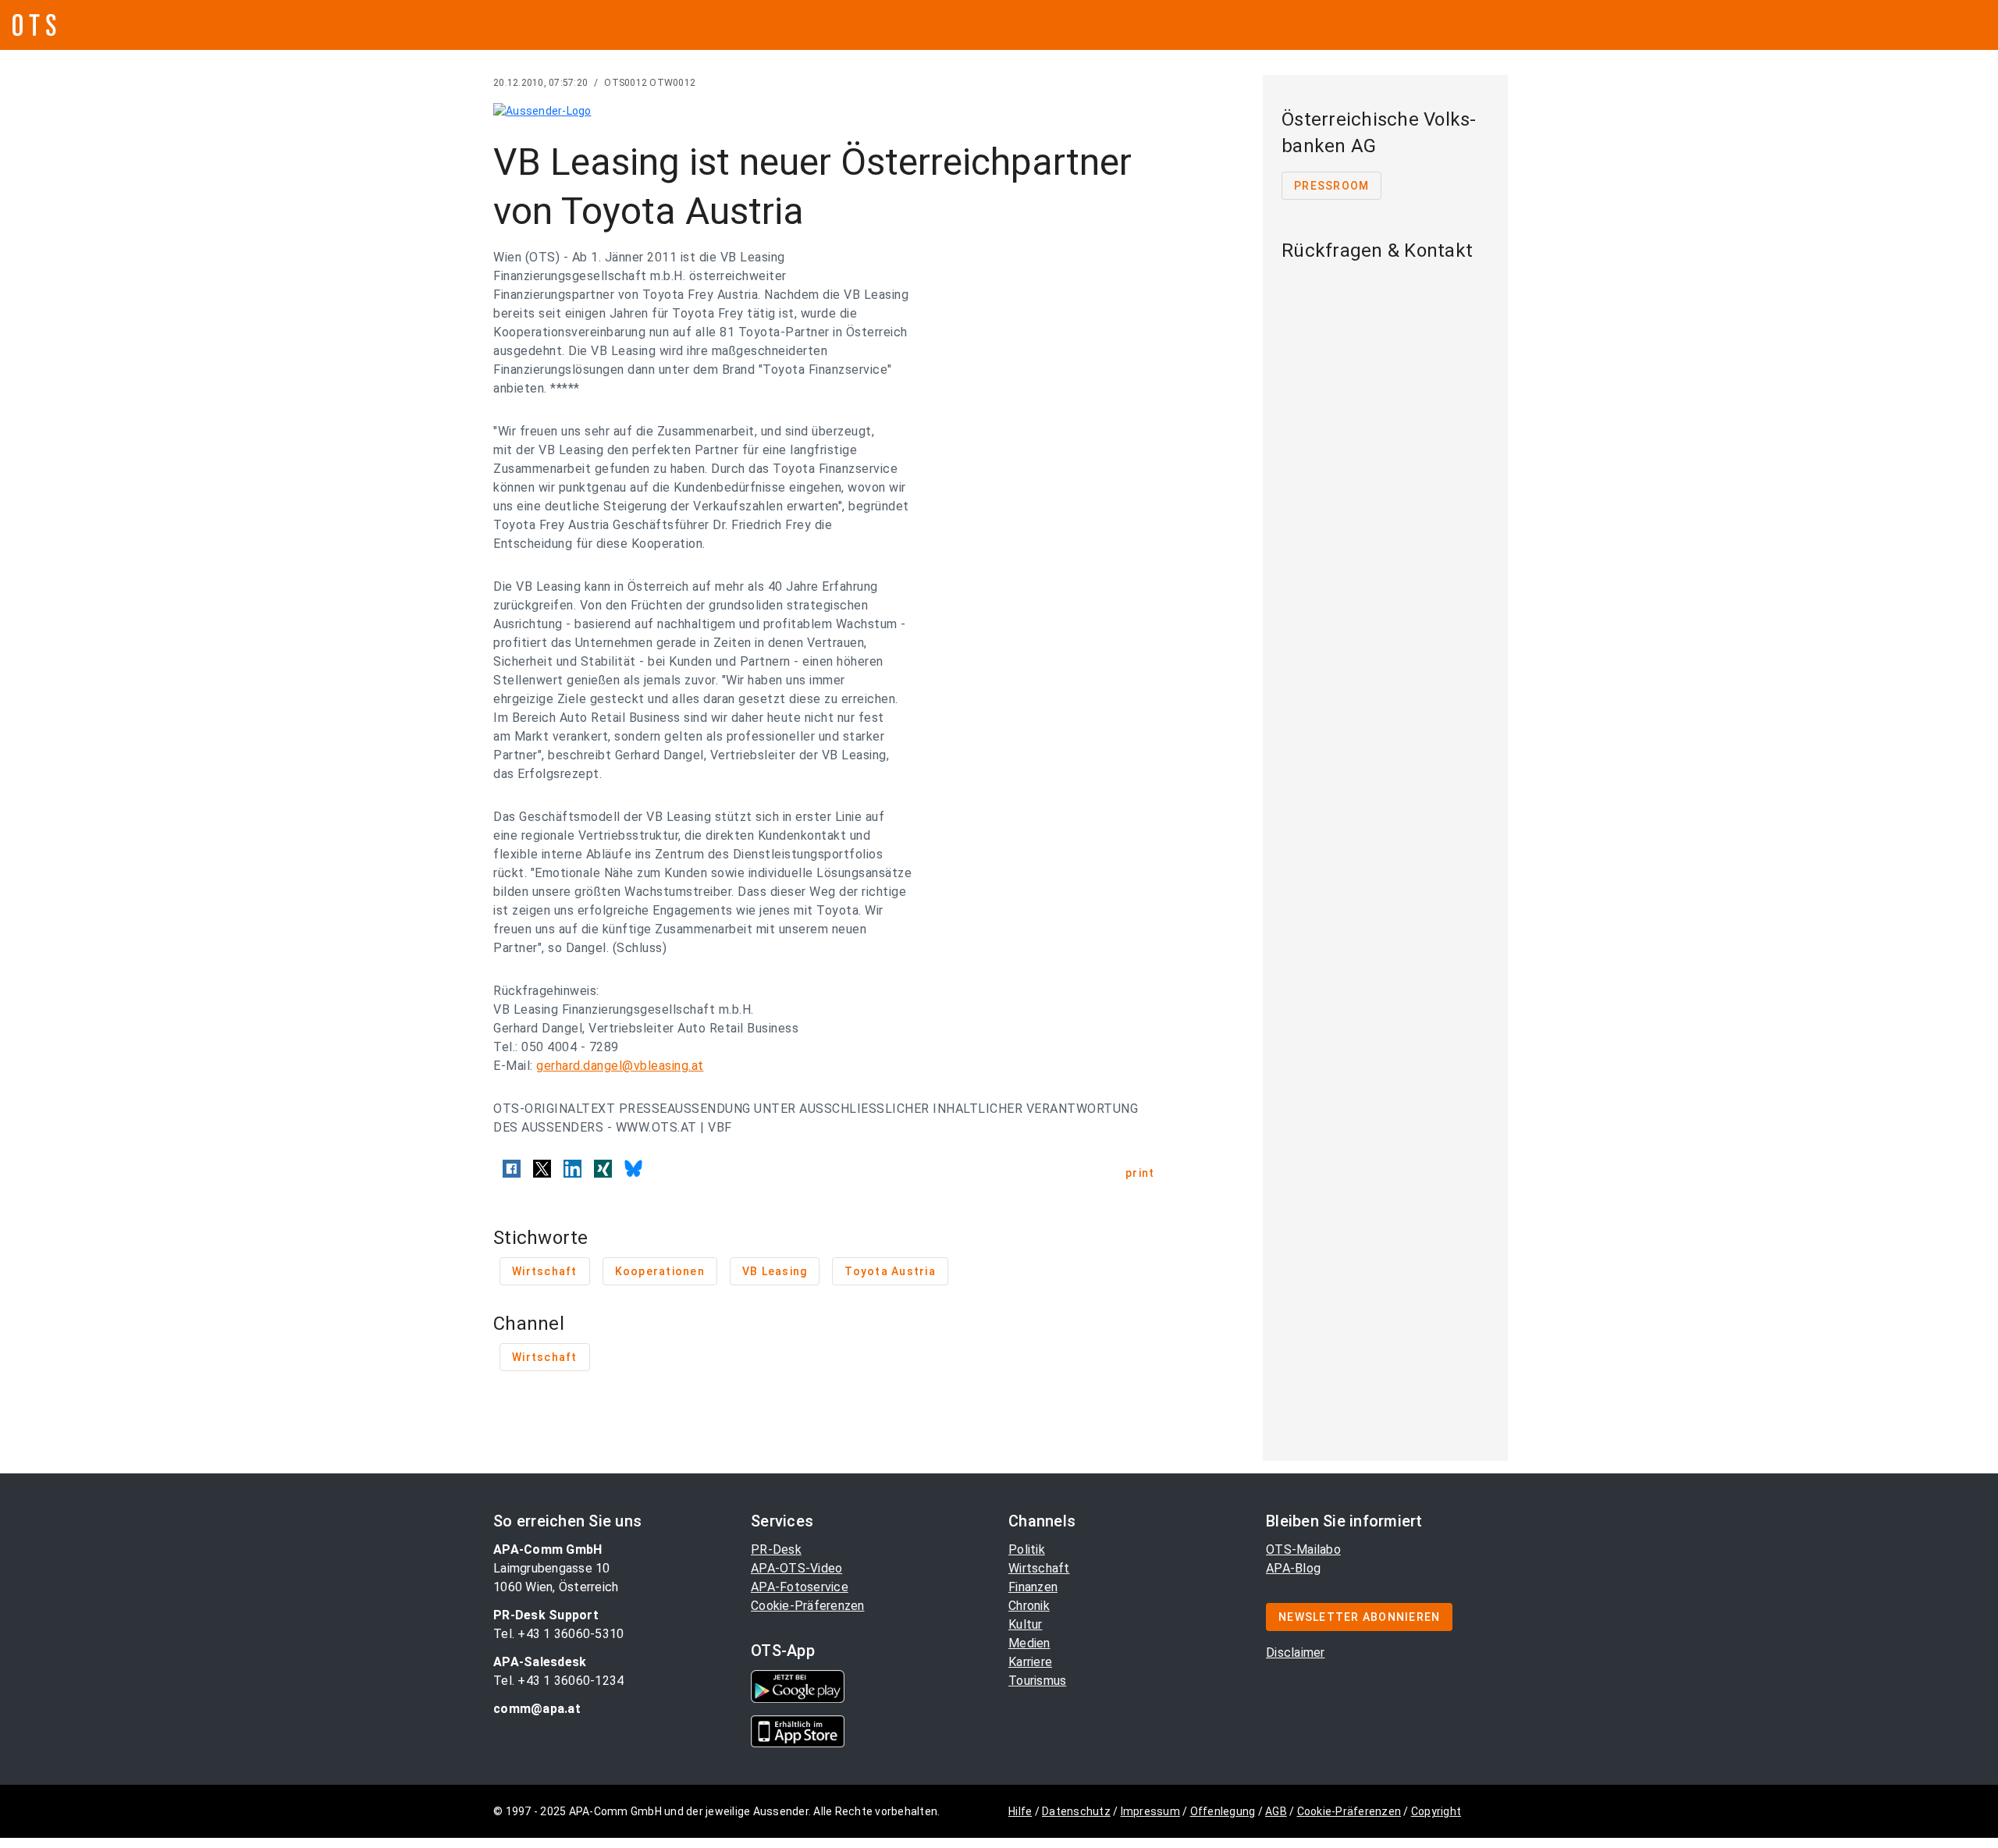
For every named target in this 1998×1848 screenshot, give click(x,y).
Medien (1029, 1643)
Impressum (1150, 1811)
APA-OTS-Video (796, 1568)
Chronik (1029, 1606)
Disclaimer (1296, 1653)
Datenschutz (1076, 1811)
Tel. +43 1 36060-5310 (558, 1634)
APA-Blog (1293, 1568)
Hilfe (1020, 1811)
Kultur (1026, 1624)
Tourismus (1037, 1681)
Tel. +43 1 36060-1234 (558, 1681)
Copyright (1436, 1811)
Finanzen (1033, 1587)
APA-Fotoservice (800, 1587)
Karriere (1030, 1662)
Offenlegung (1223, 1811)
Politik (1027, 1549)
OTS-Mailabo (1303, 1549)
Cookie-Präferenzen (808, 1606)
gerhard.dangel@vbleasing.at (620, 1066)
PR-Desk (776, 1549)
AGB (1276, 1811)
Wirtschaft (1039, 1568)
